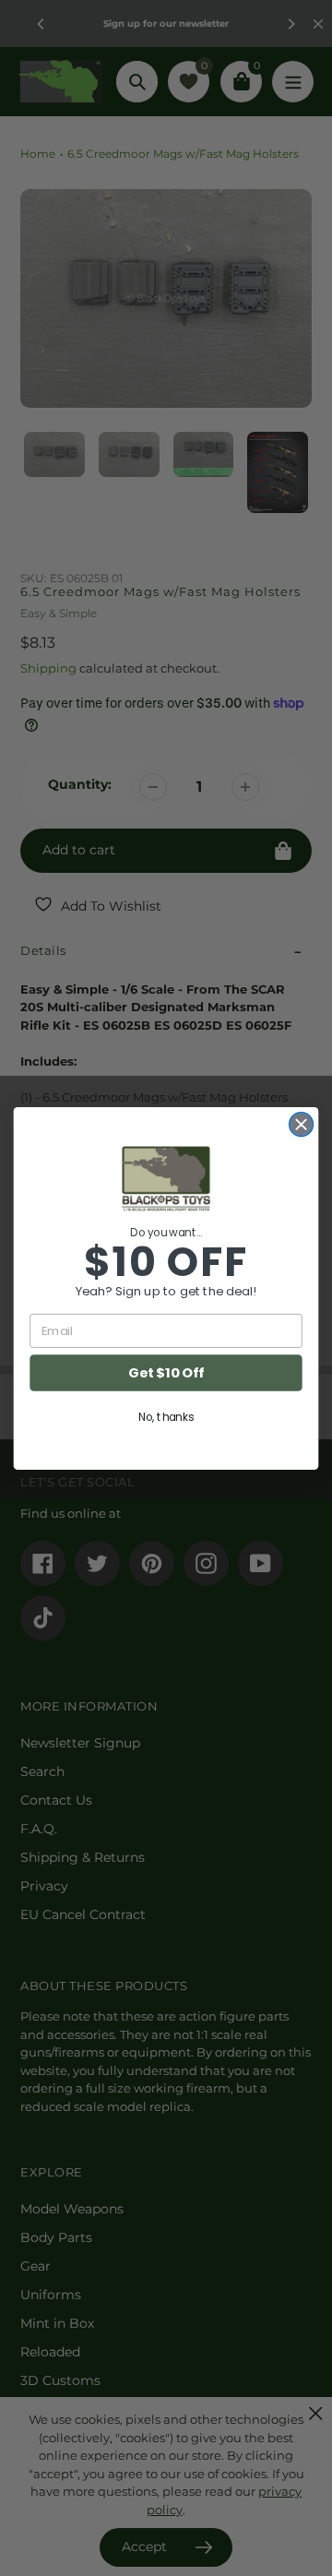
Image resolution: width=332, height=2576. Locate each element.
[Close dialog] (302, 1124)
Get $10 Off (166, 1372)
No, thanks (166, 1417)
